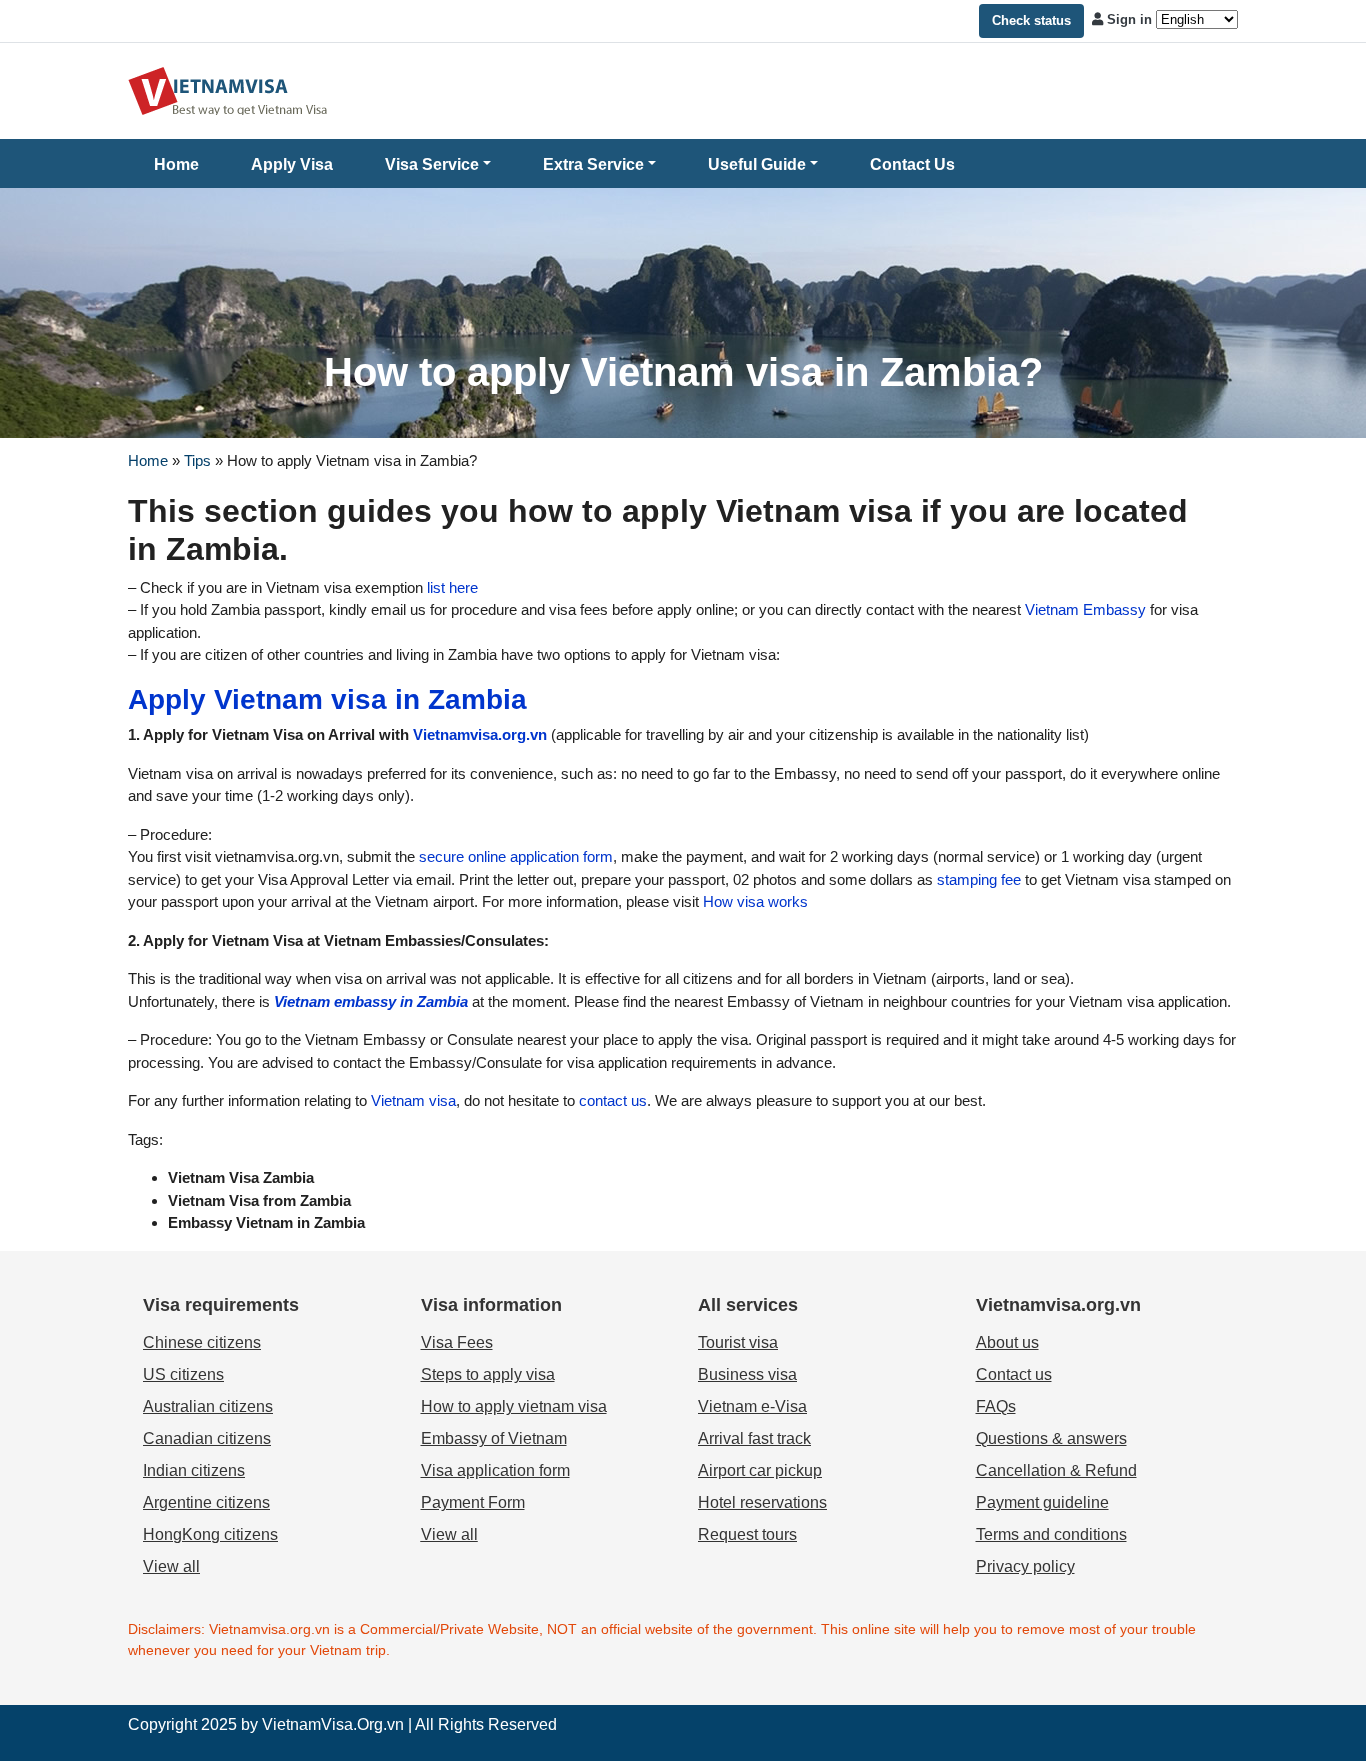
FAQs (996, 1406)
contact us (611, 1100)
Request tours (747, 1534)
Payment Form (473, 1502)
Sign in (1129, 19)
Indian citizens (194, 1470)
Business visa (747, 1374)
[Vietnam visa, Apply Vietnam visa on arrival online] (228, 89)
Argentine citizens (206, 1502)
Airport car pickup (760, 1470)
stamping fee (977, 879)
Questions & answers (1051, 1438)
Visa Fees (457, 1342)
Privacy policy (1025, 1566)
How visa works (753, 901)
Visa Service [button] (432, 164)
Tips (197, 460)
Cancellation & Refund (1056, 1470)
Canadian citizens (207, 1438)
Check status (1031, 20)
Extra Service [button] (593, 164)
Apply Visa (292, 164)
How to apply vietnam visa (514, 1406)
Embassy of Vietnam (494, 1438)
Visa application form (495, 1470)
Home (176, 164)
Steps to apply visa (488, 1374)
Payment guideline (1042, 1502)
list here (452, 587)
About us (1007, 1342)
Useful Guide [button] (757, 164)
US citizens (183, 1374)
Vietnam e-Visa (752, 1406)
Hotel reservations (762, 1502)
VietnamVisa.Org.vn (333, 1724)
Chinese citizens (202, 1342)
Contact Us (912, 164)
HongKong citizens (210, 1534)
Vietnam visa (413, 1100)
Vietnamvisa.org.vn (480, 734)
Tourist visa (738, 1342)
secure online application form (514, 856)
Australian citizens (208, 1406)
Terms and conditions (1051, 1534)
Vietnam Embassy (1083, 609)
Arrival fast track (754, 1438)
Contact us (1014, 1374)
